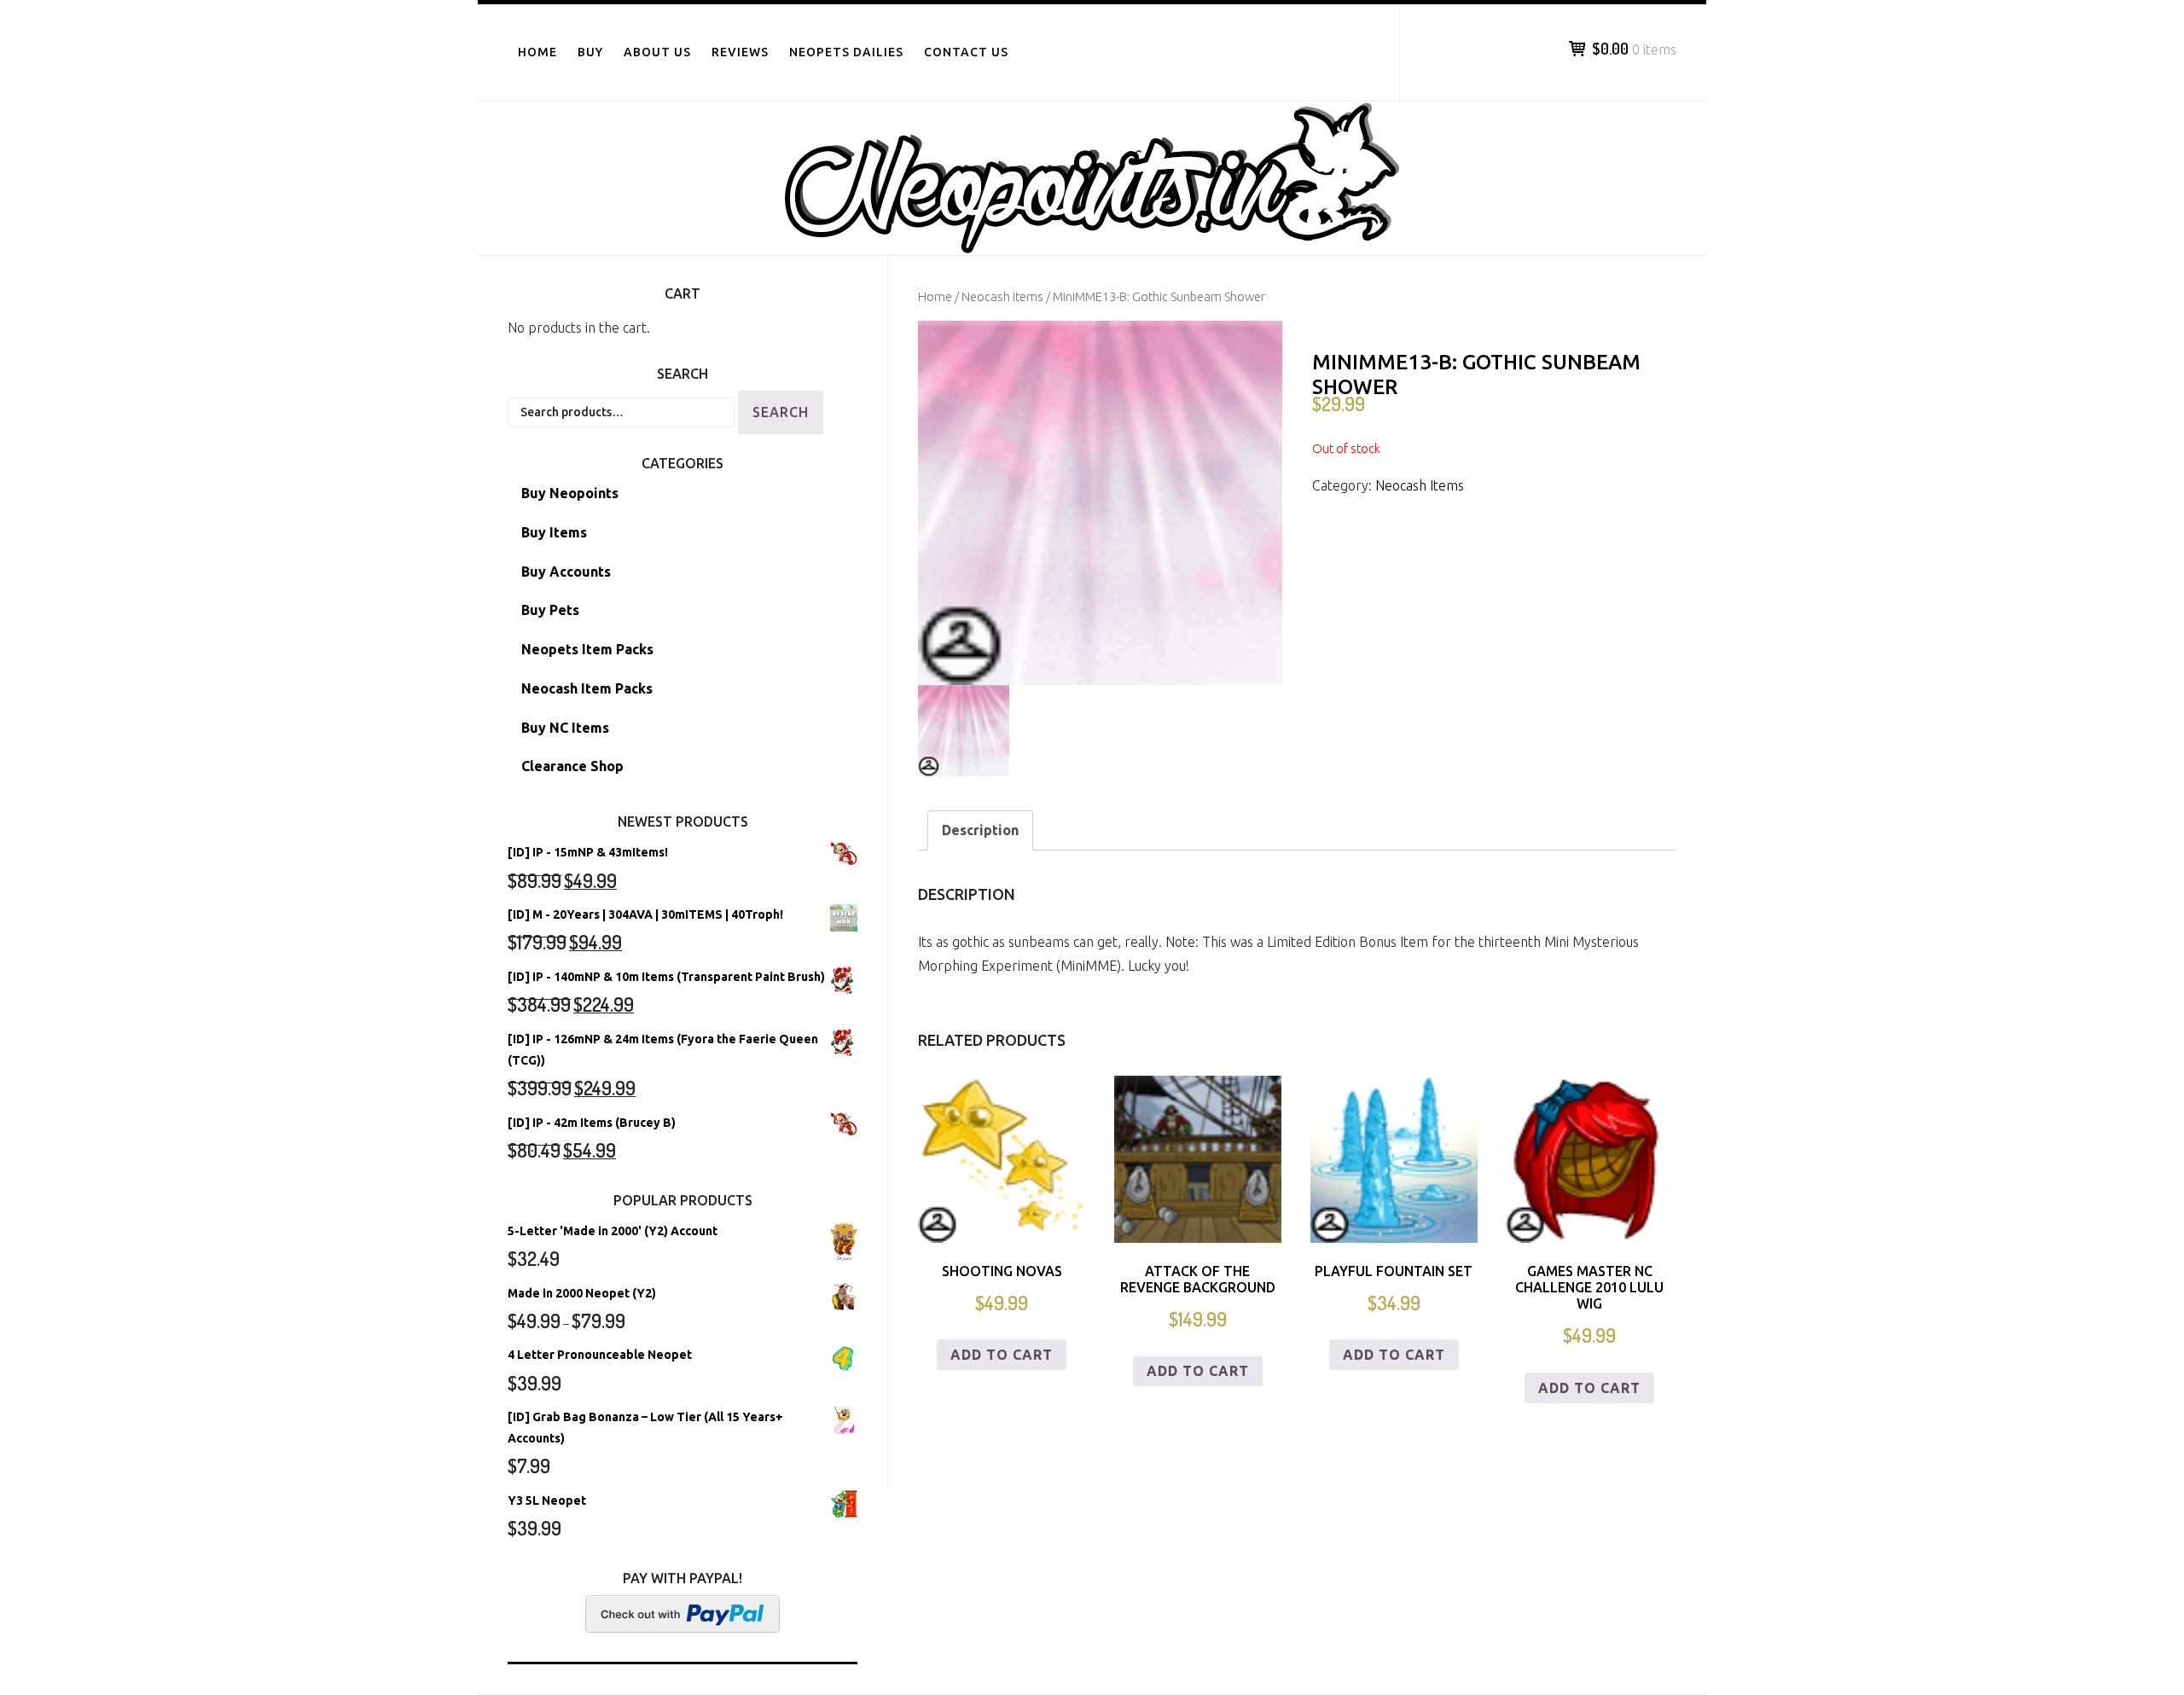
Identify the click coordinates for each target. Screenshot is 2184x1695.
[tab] (980, 830)
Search (781, 412)
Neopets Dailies (846, 52)
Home (537, 52)
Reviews (740, 52)
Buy (590, 52)
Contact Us (966, 52)
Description (980, 830)
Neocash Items (1002, 296)
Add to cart (1002, 1355)
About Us (657, 52)
